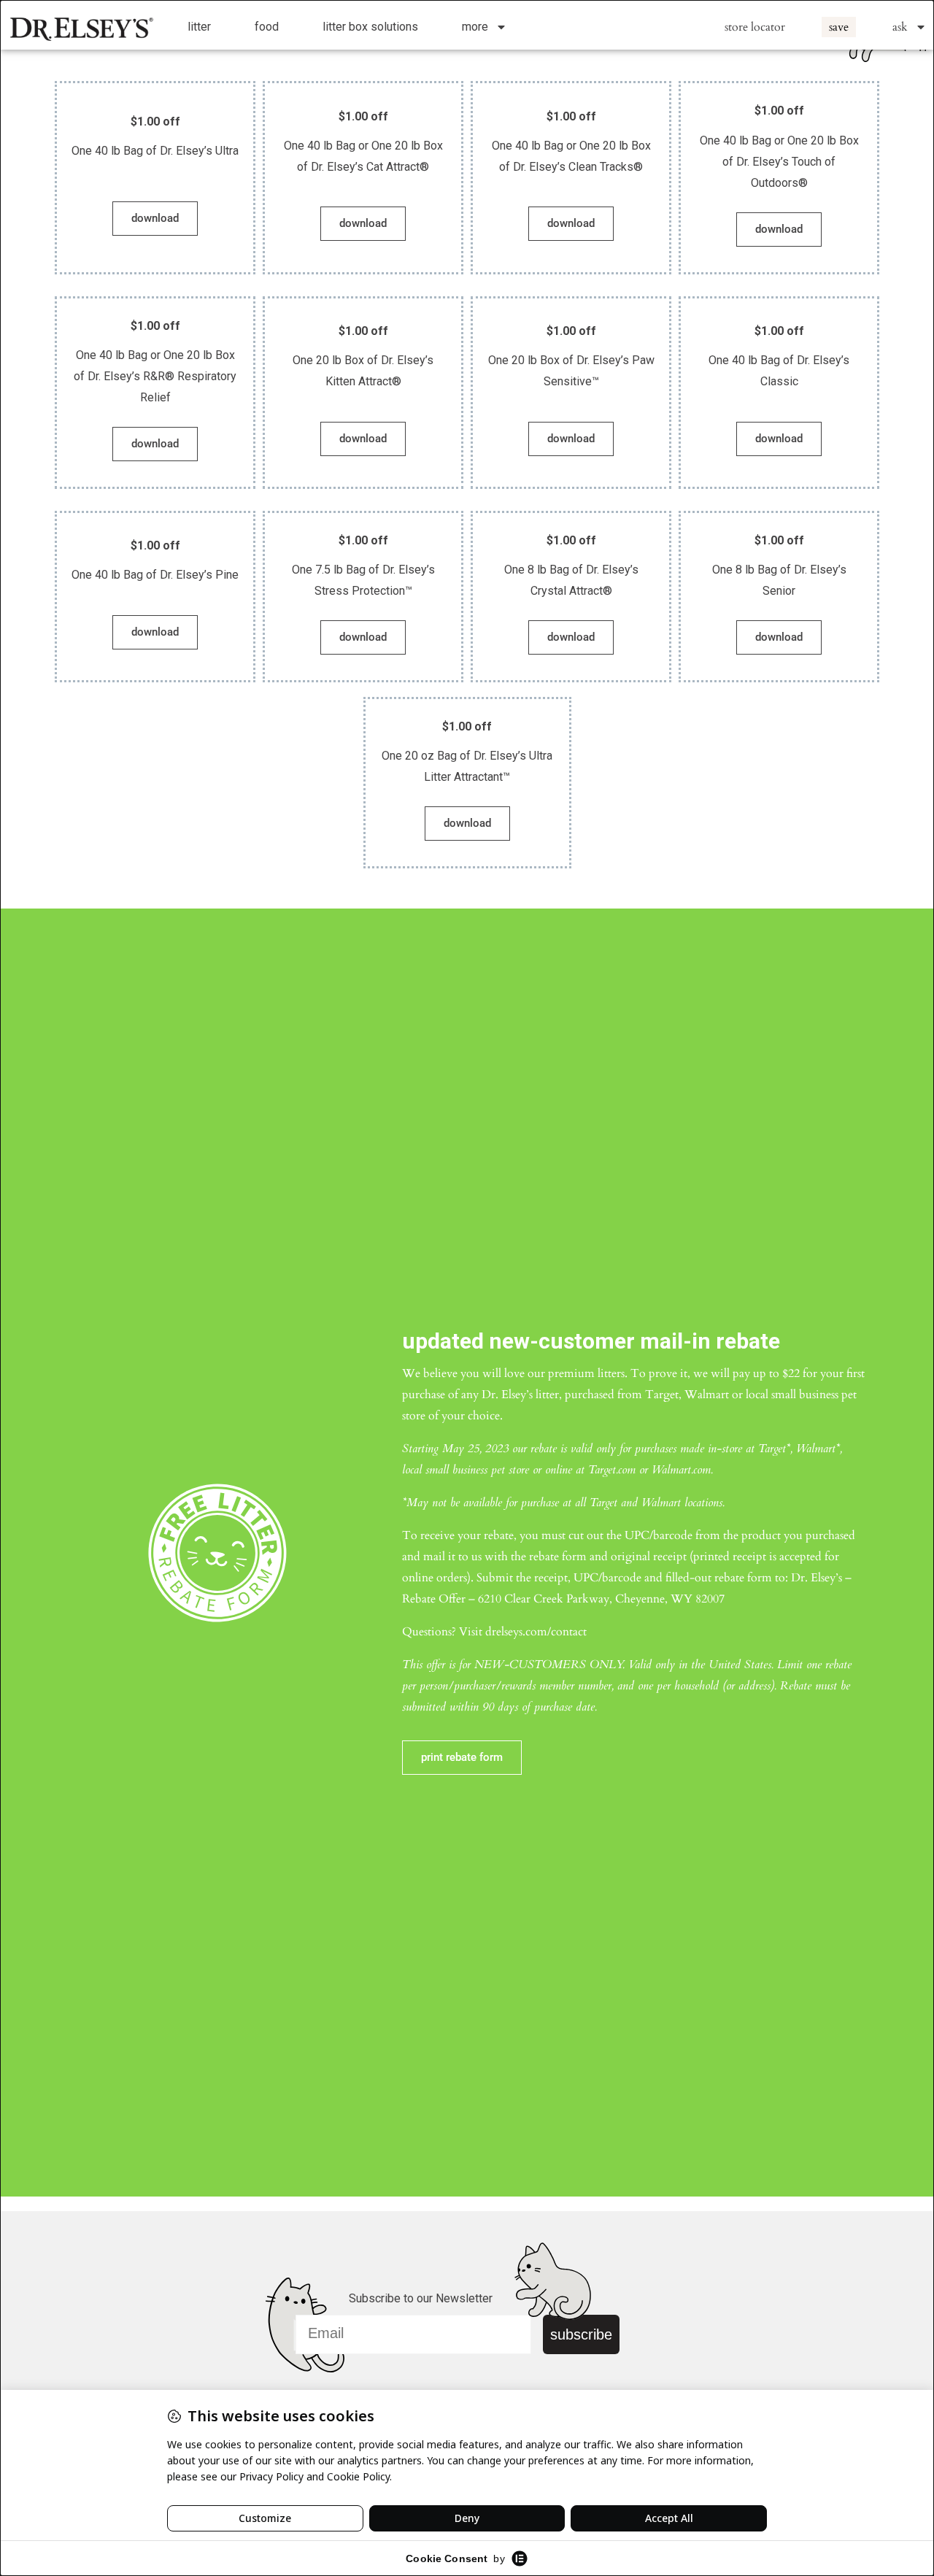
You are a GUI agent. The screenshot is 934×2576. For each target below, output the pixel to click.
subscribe (581, 2334)
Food (267, 27)
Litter (199, 27)
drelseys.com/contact (536, 1632)
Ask (900, 27)
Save (839, 27)
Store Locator (755, 27)
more (475, 27)
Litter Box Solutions (370, 27)
